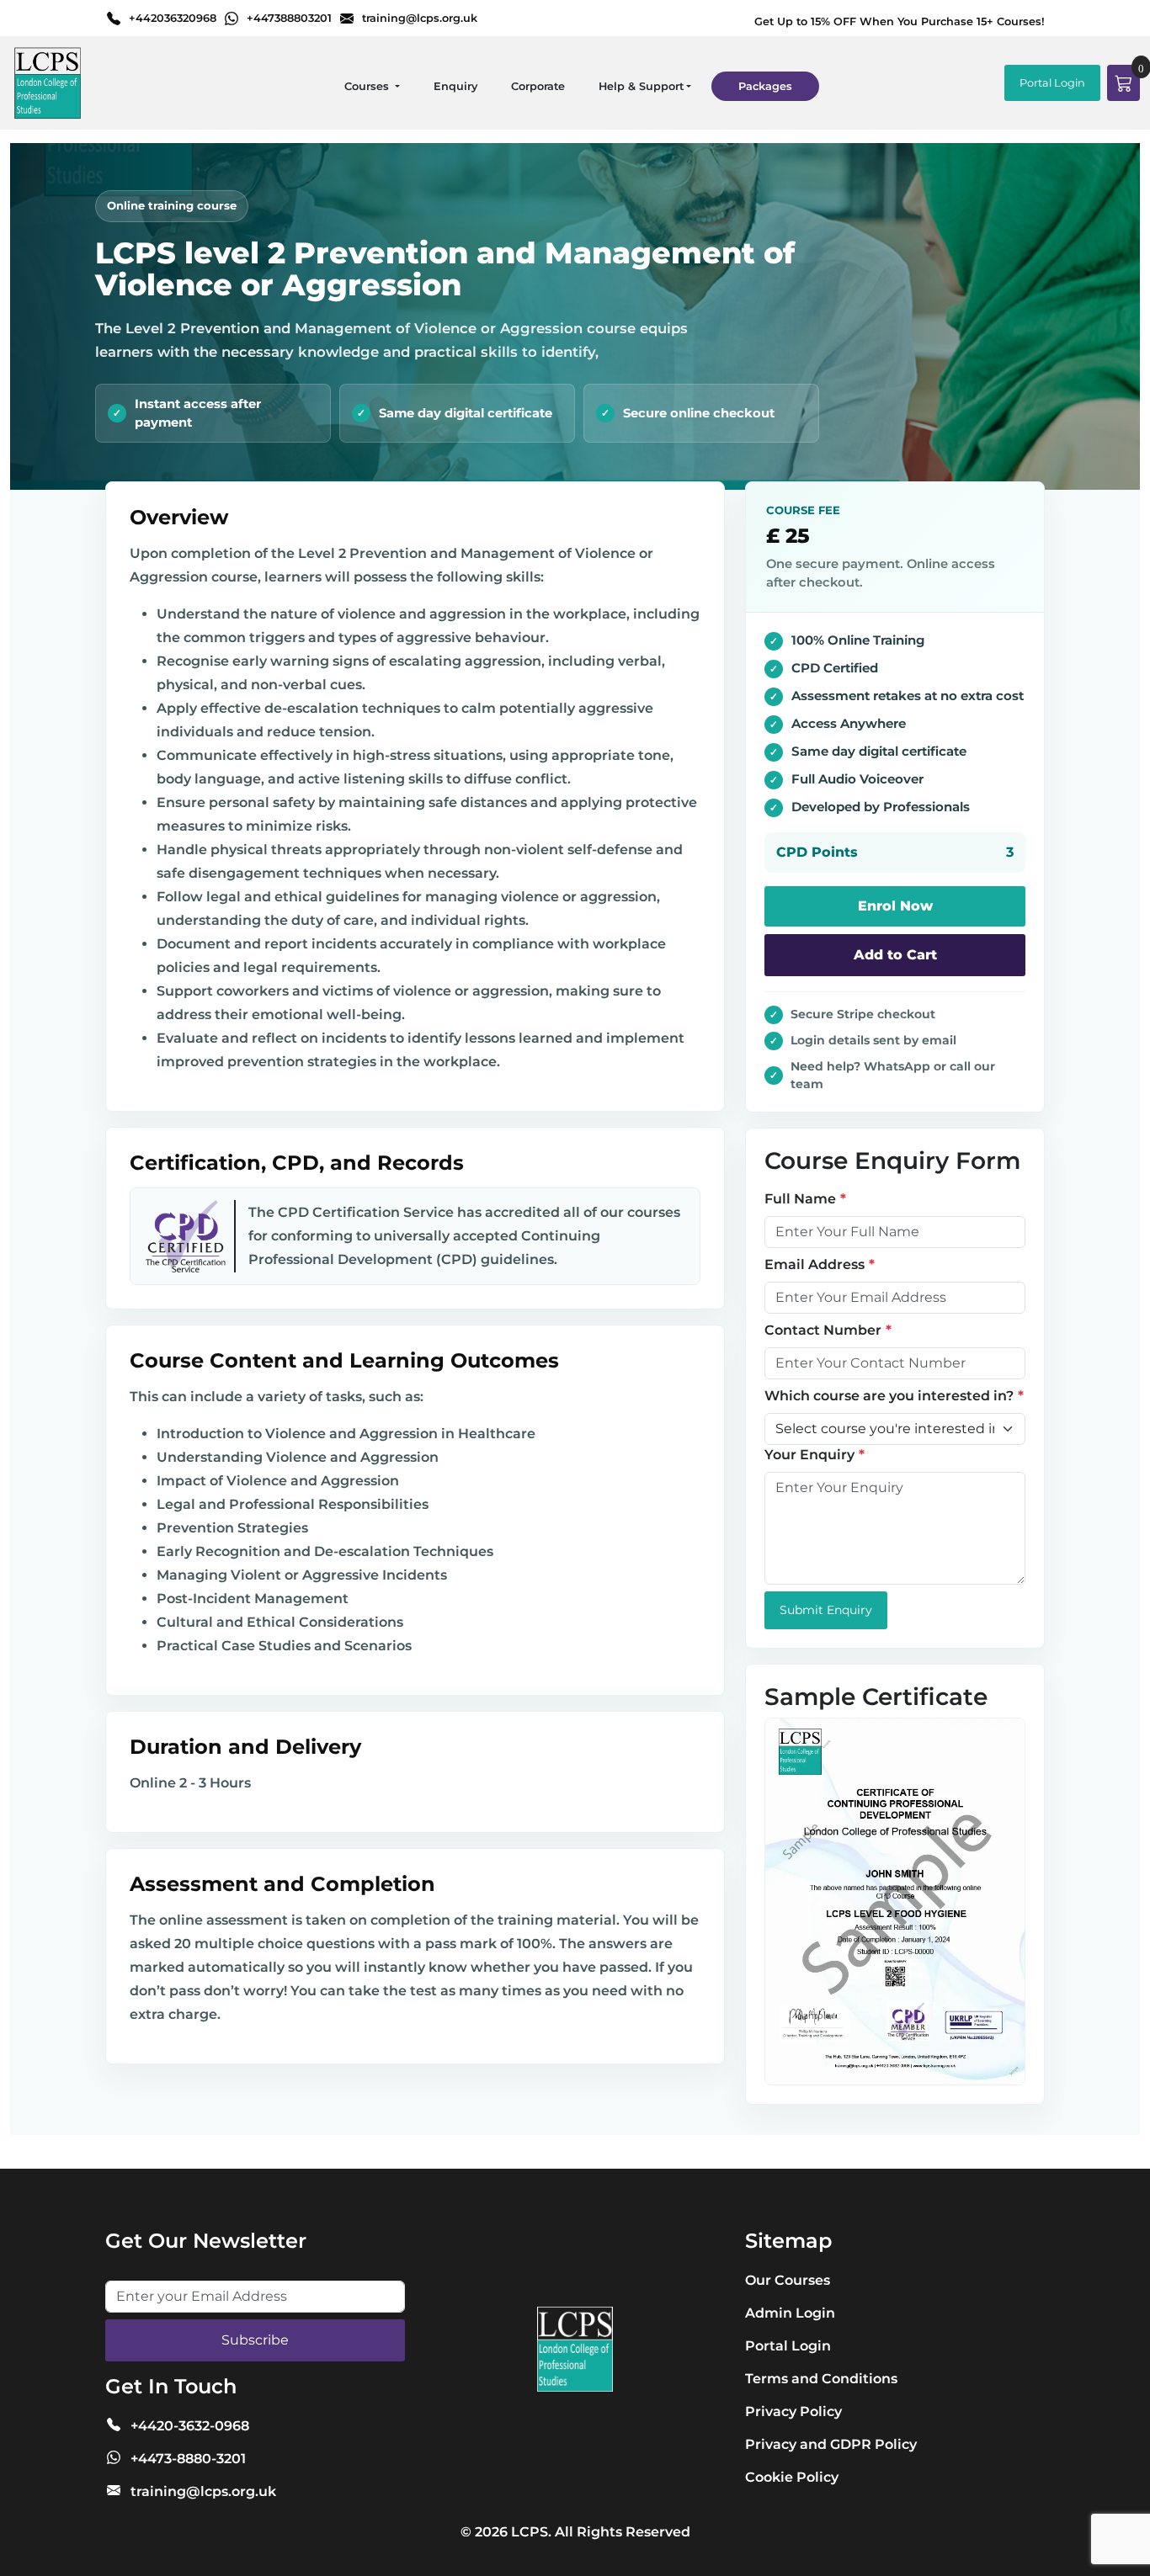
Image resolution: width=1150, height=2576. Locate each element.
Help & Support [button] (641, 86)
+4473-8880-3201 (188, 2459)
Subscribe (255, 2340)
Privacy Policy (793, 2411)
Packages (765, 86)
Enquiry (455, 86)
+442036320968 (173, 18)
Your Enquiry (809, 1455)
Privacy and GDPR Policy (831, 2444)
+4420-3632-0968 (190, 2426)
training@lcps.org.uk (420, 18)
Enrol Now (895, 906)
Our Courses (788, 2280)
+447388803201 (289, 18)
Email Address (815, 1264)
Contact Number (823, 1330)
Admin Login (790, 2313)
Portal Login (1052, 83)
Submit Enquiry (826, 1610)
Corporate (538, 86)
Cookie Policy (792, 2477)
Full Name (800, 1199)
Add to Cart (895, 955)
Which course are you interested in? (889, 1396)
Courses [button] (368, 86)
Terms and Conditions (821, 2379)
